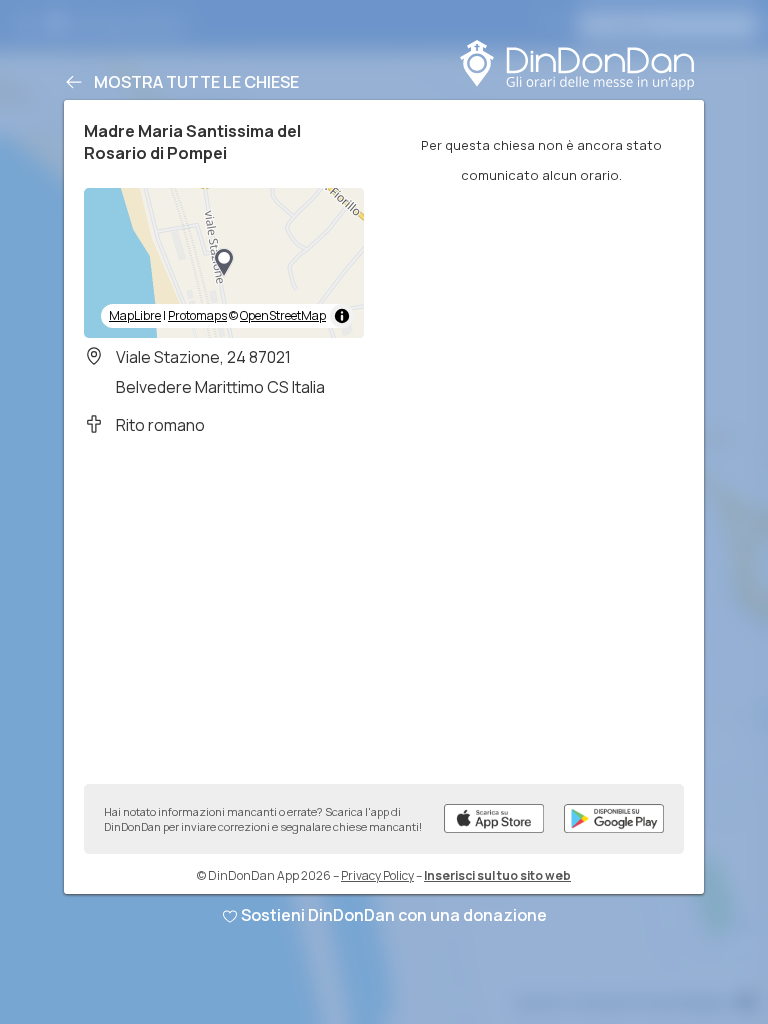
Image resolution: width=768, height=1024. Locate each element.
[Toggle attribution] (342, 316)
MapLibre (135, 315)
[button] (224, 263)
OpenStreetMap (283, 315)
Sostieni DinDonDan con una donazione (394, 915)
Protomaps (197, 315)
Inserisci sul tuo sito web (497, 875)
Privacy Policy (377, 875)
